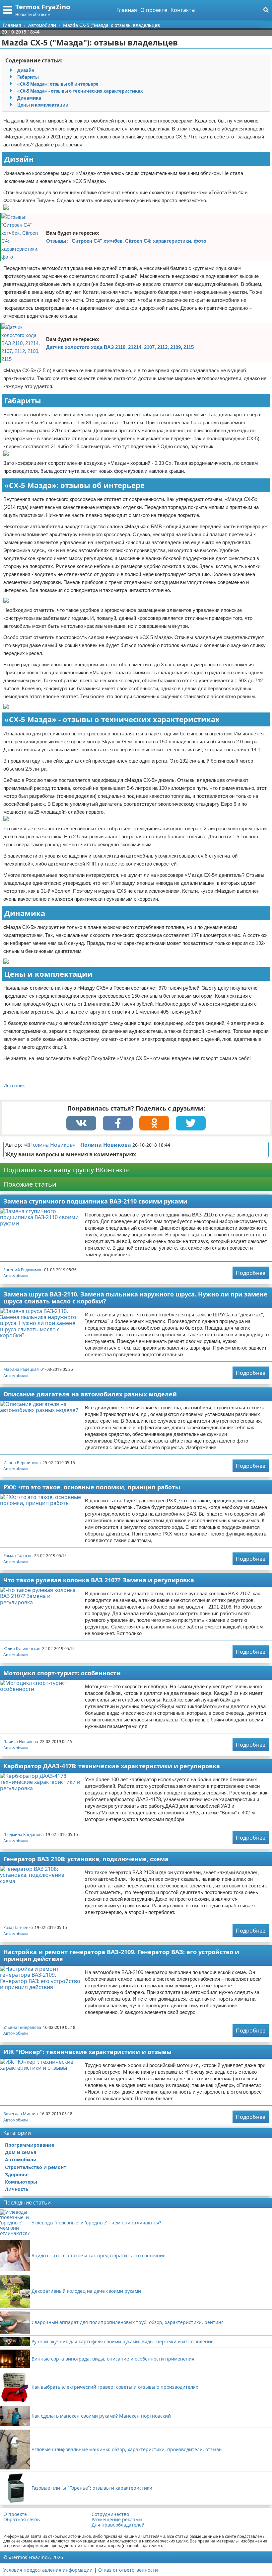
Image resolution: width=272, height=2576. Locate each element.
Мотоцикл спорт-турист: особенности (62, 1673)
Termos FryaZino (43, 7)
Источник (14, 1085)
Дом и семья (21, 2152)
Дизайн (26, 70)
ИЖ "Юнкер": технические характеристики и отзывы (87, 2052)
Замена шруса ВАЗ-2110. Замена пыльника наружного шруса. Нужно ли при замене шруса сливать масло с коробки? (135, 1298)
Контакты (183, 10)
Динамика (29, 98)
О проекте (154, 10)
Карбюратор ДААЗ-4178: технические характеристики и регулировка (112, 1766)
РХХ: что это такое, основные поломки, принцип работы (92, 1487)
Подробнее (251, 1273)
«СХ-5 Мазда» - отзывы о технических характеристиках (80, 91)
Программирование (30, 2145)
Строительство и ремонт (36, 2167)
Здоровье (17, 2174)
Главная (127, 10)
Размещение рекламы (117, 2520)
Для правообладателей (118, 2525)
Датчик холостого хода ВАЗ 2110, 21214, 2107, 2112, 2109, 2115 (120, 347)
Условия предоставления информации (48, 2570)
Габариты (28, 77)
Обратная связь (22, 2520)
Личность (17, 2189)
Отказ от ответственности (128, 2570)
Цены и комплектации (43, 105)
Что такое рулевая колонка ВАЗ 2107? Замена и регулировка (99, 1580)
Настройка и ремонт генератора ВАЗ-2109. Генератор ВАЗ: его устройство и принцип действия (121, 1955)
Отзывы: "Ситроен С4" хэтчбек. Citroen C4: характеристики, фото (126, 241)
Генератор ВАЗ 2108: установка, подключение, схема (86, 1859)
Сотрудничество (110, 2514)
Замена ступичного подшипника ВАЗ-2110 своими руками (95, 1201)
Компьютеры (21, 2182)
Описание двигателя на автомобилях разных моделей (90, 1394)
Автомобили (16, 1276)
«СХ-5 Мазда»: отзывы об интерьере (58, 84)
